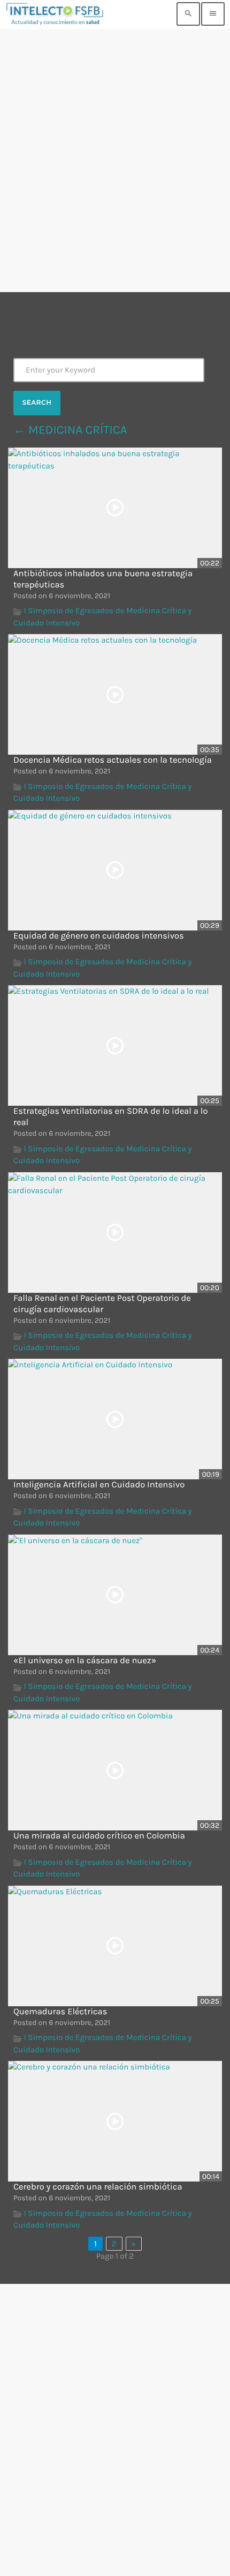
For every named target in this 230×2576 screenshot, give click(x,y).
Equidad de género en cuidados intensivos (99, 936)
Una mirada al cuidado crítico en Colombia (99, 1836)
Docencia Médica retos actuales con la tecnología (113, 760)
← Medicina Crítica (70, 430)
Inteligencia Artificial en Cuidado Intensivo (99, 1485)
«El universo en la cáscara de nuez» (85, 1661)
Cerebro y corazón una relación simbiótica (98, 2187)
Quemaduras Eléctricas (60, 2012)
